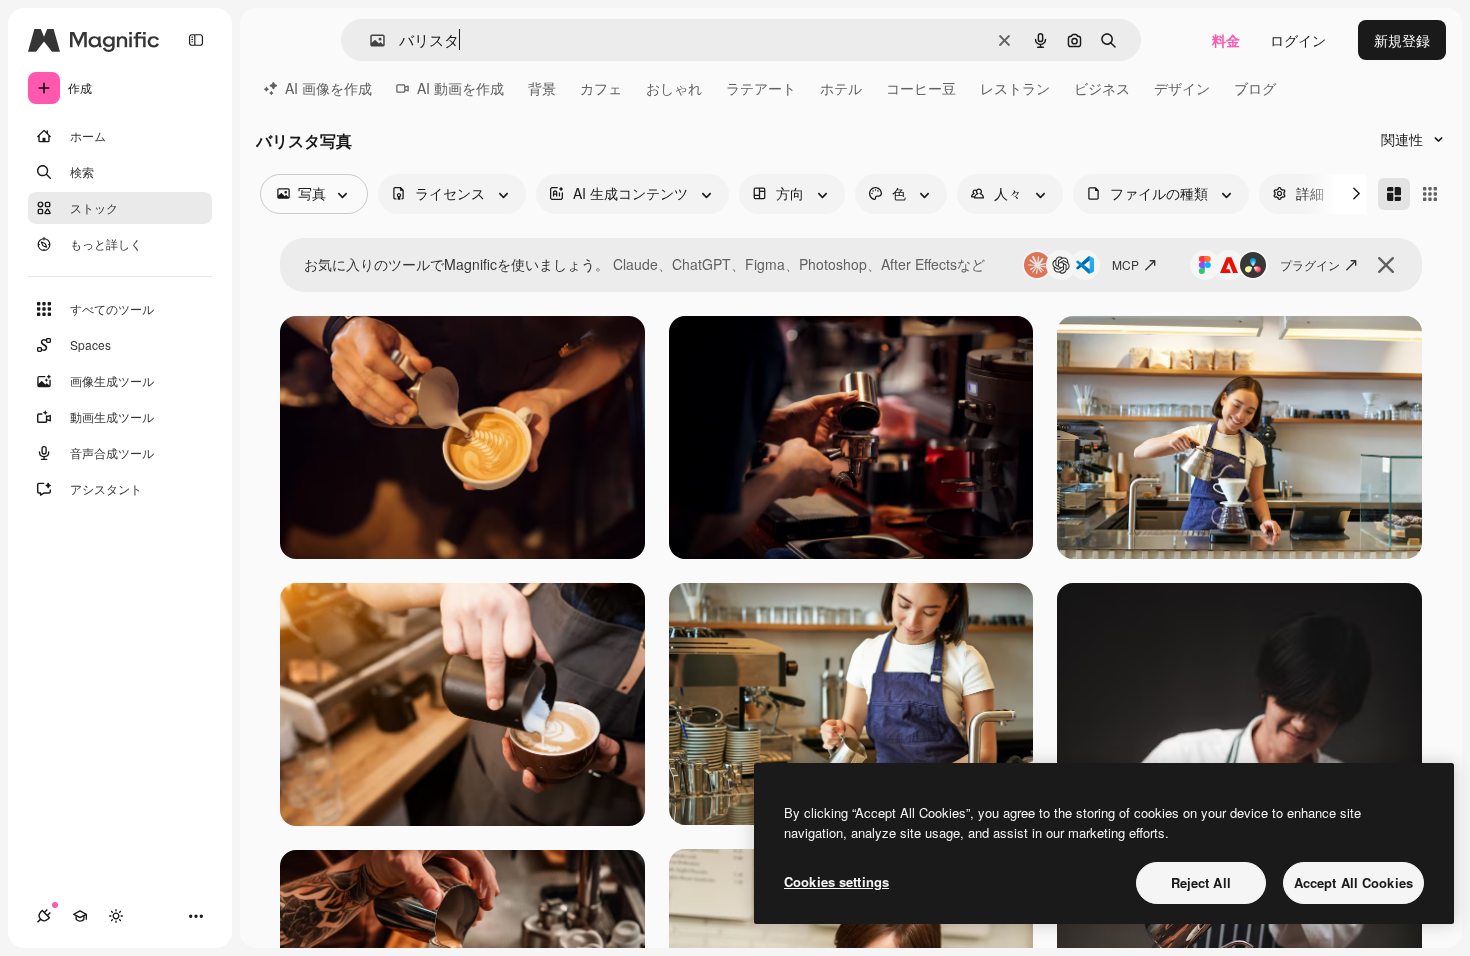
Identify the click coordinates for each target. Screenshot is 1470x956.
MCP (1125, 264)
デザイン (1182, 88)
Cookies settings (836, 881)
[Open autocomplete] (369, 40)
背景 (542, 88)
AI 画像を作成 (328, 88)
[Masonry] (1394, 194)
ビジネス (1102, 88)
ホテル (841, 88)
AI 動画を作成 (460, 88)
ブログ (1255, 88)
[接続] (44, 916)
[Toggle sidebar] (196, 40)
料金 (1226, 40)
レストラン (1015, 88)
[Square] (1430, 194)
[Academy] (80, 916)
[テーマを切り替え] (116, 916)
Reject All (1201, 882)
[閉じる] (1386, 265)
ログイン (1298, 40)
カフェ (601, 88)
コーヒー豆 (921, 88)
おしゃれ (674, 88)
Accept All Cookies (1353, 882)
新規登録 (1402, 40)
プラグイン (1310, 264)
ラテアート (761, 88)
